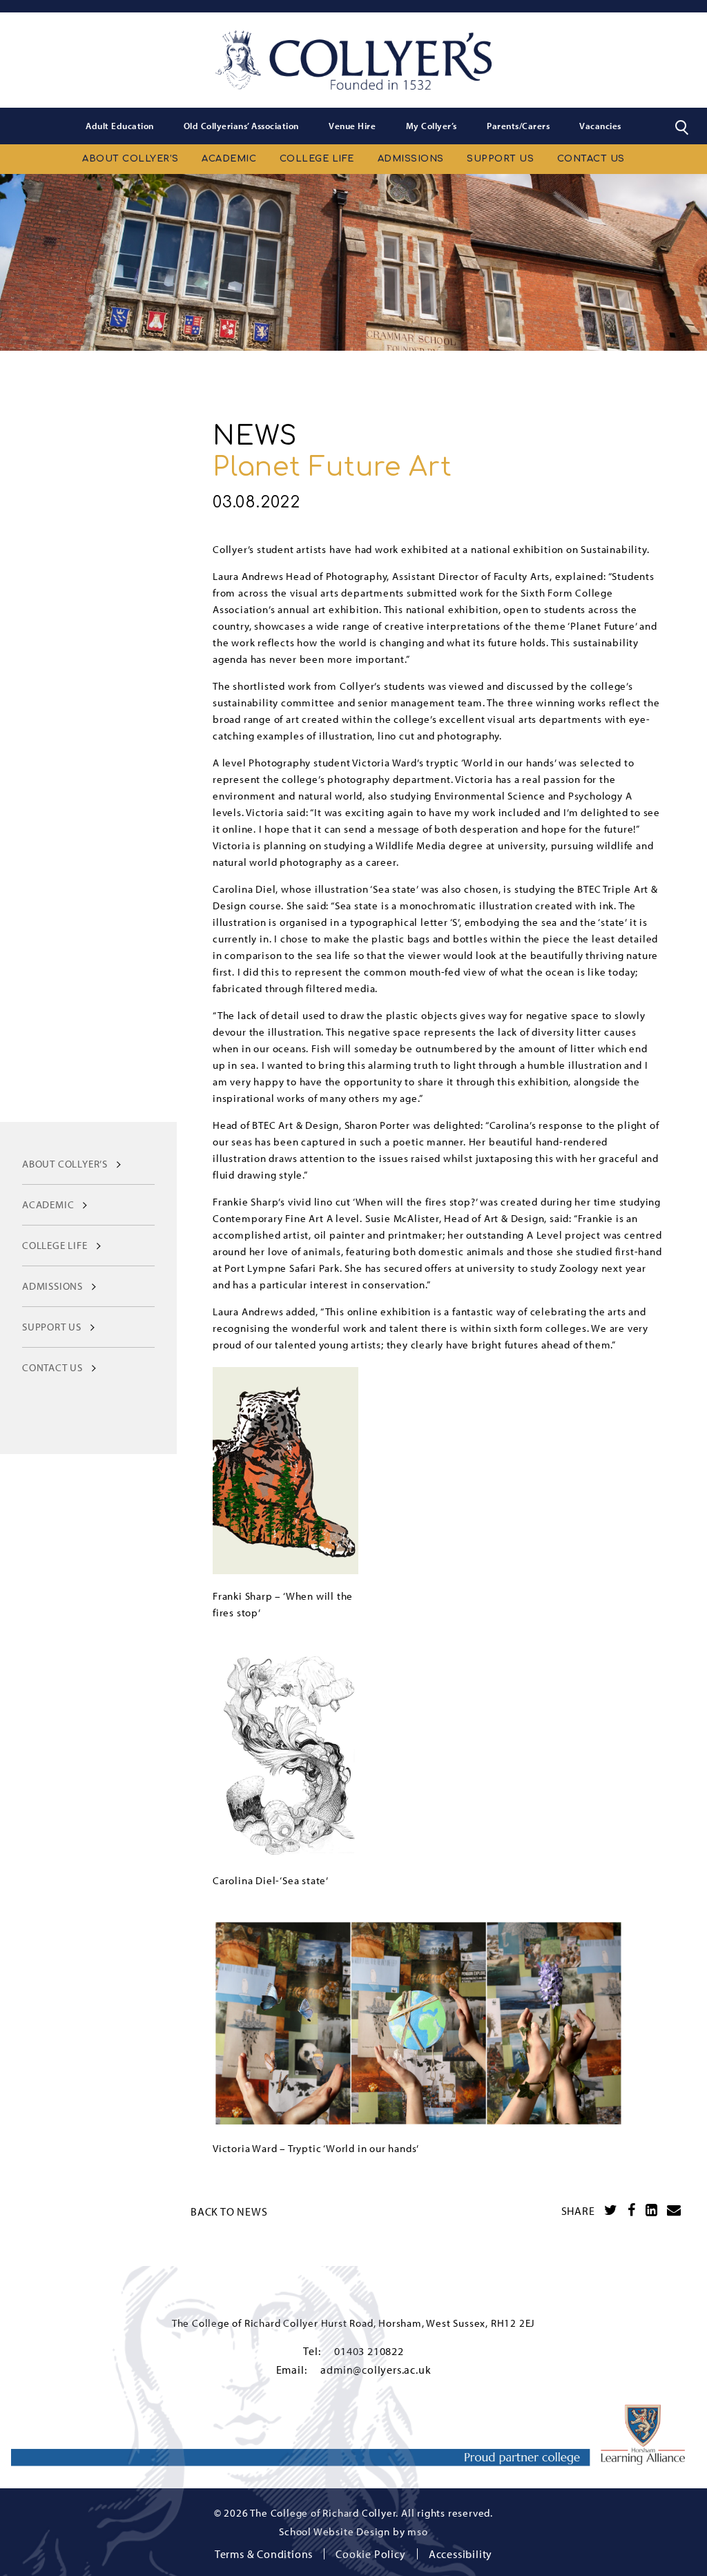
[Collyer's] (353, 60)
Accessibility (461, 2554)
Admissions (411, 159)
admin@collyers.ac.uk (376, 2370)
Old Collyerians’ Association (241, 126)
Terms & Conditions (264, 2554)
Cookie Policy (370, 2554)
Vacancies (600, 126)
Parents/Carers (518, 126)
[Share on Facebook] (632, 2210)
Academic (229, 159)
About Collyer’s (130, 159)
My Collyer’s (432, 126)
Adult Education (120, 126)
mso (417, 2531)
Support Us (500, 159)
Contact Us (591, 159)
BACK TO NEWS (229, 2211)
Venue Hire (352, 126)
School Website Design (335, 2531)
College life (317, 159)
